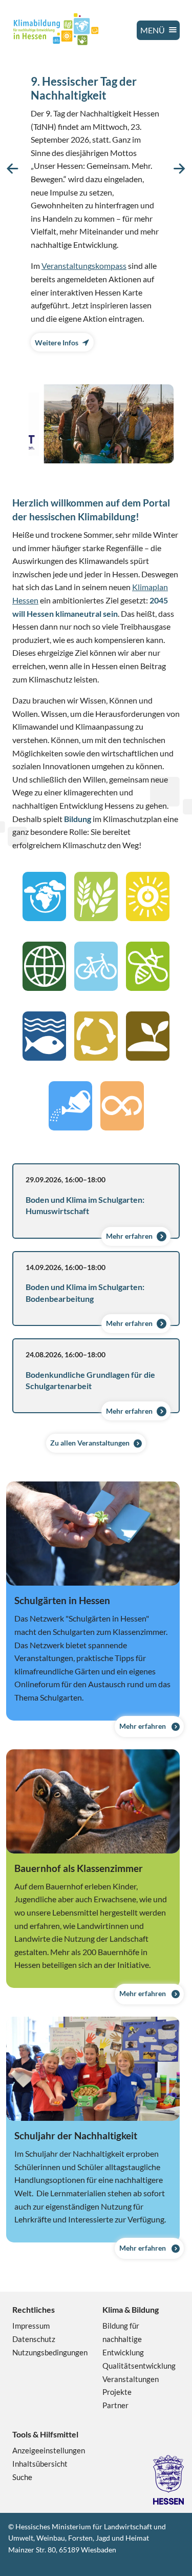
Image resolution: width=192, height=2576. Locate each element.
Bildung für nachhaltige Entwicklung (123, 2339)
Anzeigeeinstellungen (49, 2450)
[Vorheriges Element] (13, 169)
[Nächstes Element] (179, 169)
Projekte (117, 2392)
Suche (22, 2477)
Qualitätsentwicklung (139, 2366)
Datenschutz (34, 2339)
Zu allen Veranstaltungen (90, 1443)
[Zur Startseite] (56, 29)
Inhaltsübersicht (40, 2464)
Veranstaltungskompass (84, 266)
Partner (115, 2405)
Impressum (31, 2326)
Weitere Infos (57, 343)
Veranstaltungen (131, 2379)
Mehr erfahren (129, 1236)
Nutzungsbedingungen (50, 2352)
